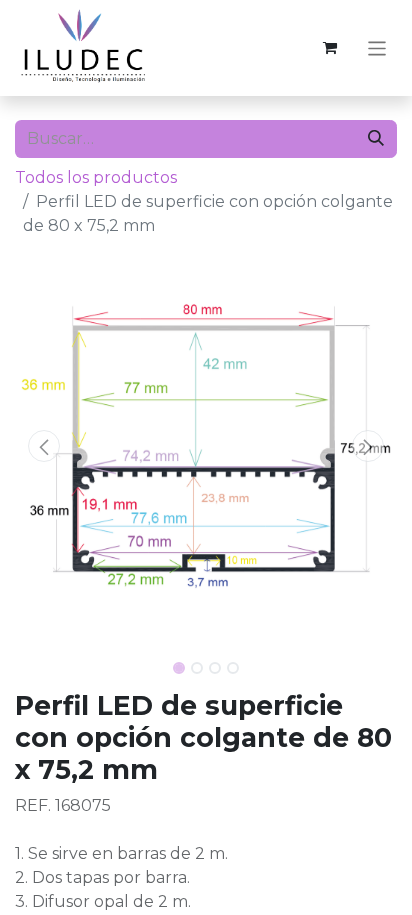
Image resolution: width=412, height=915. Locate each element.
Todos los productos (96, 177)
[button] (43, 446)
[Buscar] (376, 139)
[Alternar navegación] (377, 47)
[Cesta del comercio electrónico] (330, 48)
